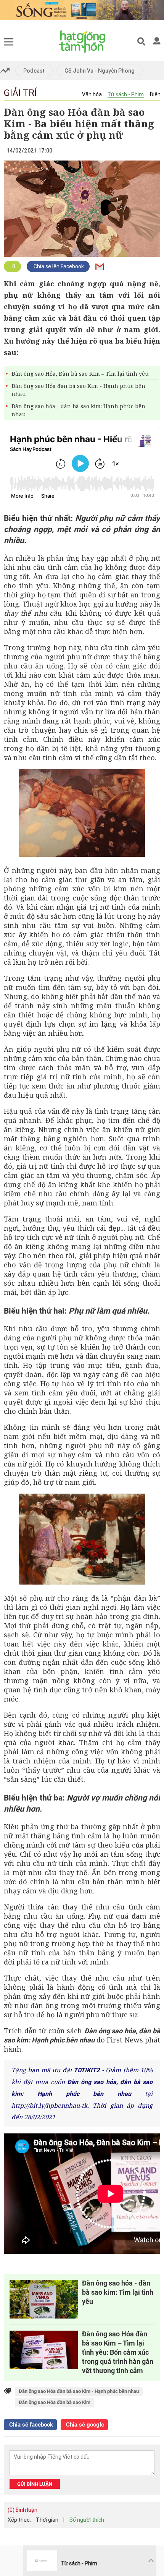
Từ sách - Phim (126, 94)
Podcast (34, 71)
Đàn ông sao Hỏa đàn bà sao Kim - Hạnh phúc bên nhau (78, 390)
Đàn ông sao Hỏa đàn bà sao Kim (55, 2402)
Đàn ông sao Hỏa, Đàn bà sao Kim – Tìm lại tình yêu (80, 374)
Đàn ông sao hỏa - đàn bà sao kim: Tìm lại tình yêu (118, 2292)
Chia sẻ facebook (30, 2425)
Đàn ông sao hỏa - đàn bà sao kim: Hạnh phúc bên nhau (78, 410)
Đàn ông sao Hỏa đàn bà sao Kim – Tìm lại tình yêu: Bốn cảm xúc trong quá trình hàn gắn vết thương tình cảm (118, 2352)
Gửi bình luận (35, 2484)
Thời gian (47, 2520)
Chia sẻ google (84, 2425)
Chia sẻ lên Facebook (58, 266)
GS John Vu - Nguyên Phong (100, 71)
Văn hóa (92, 94)
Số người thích (87, 2520)
